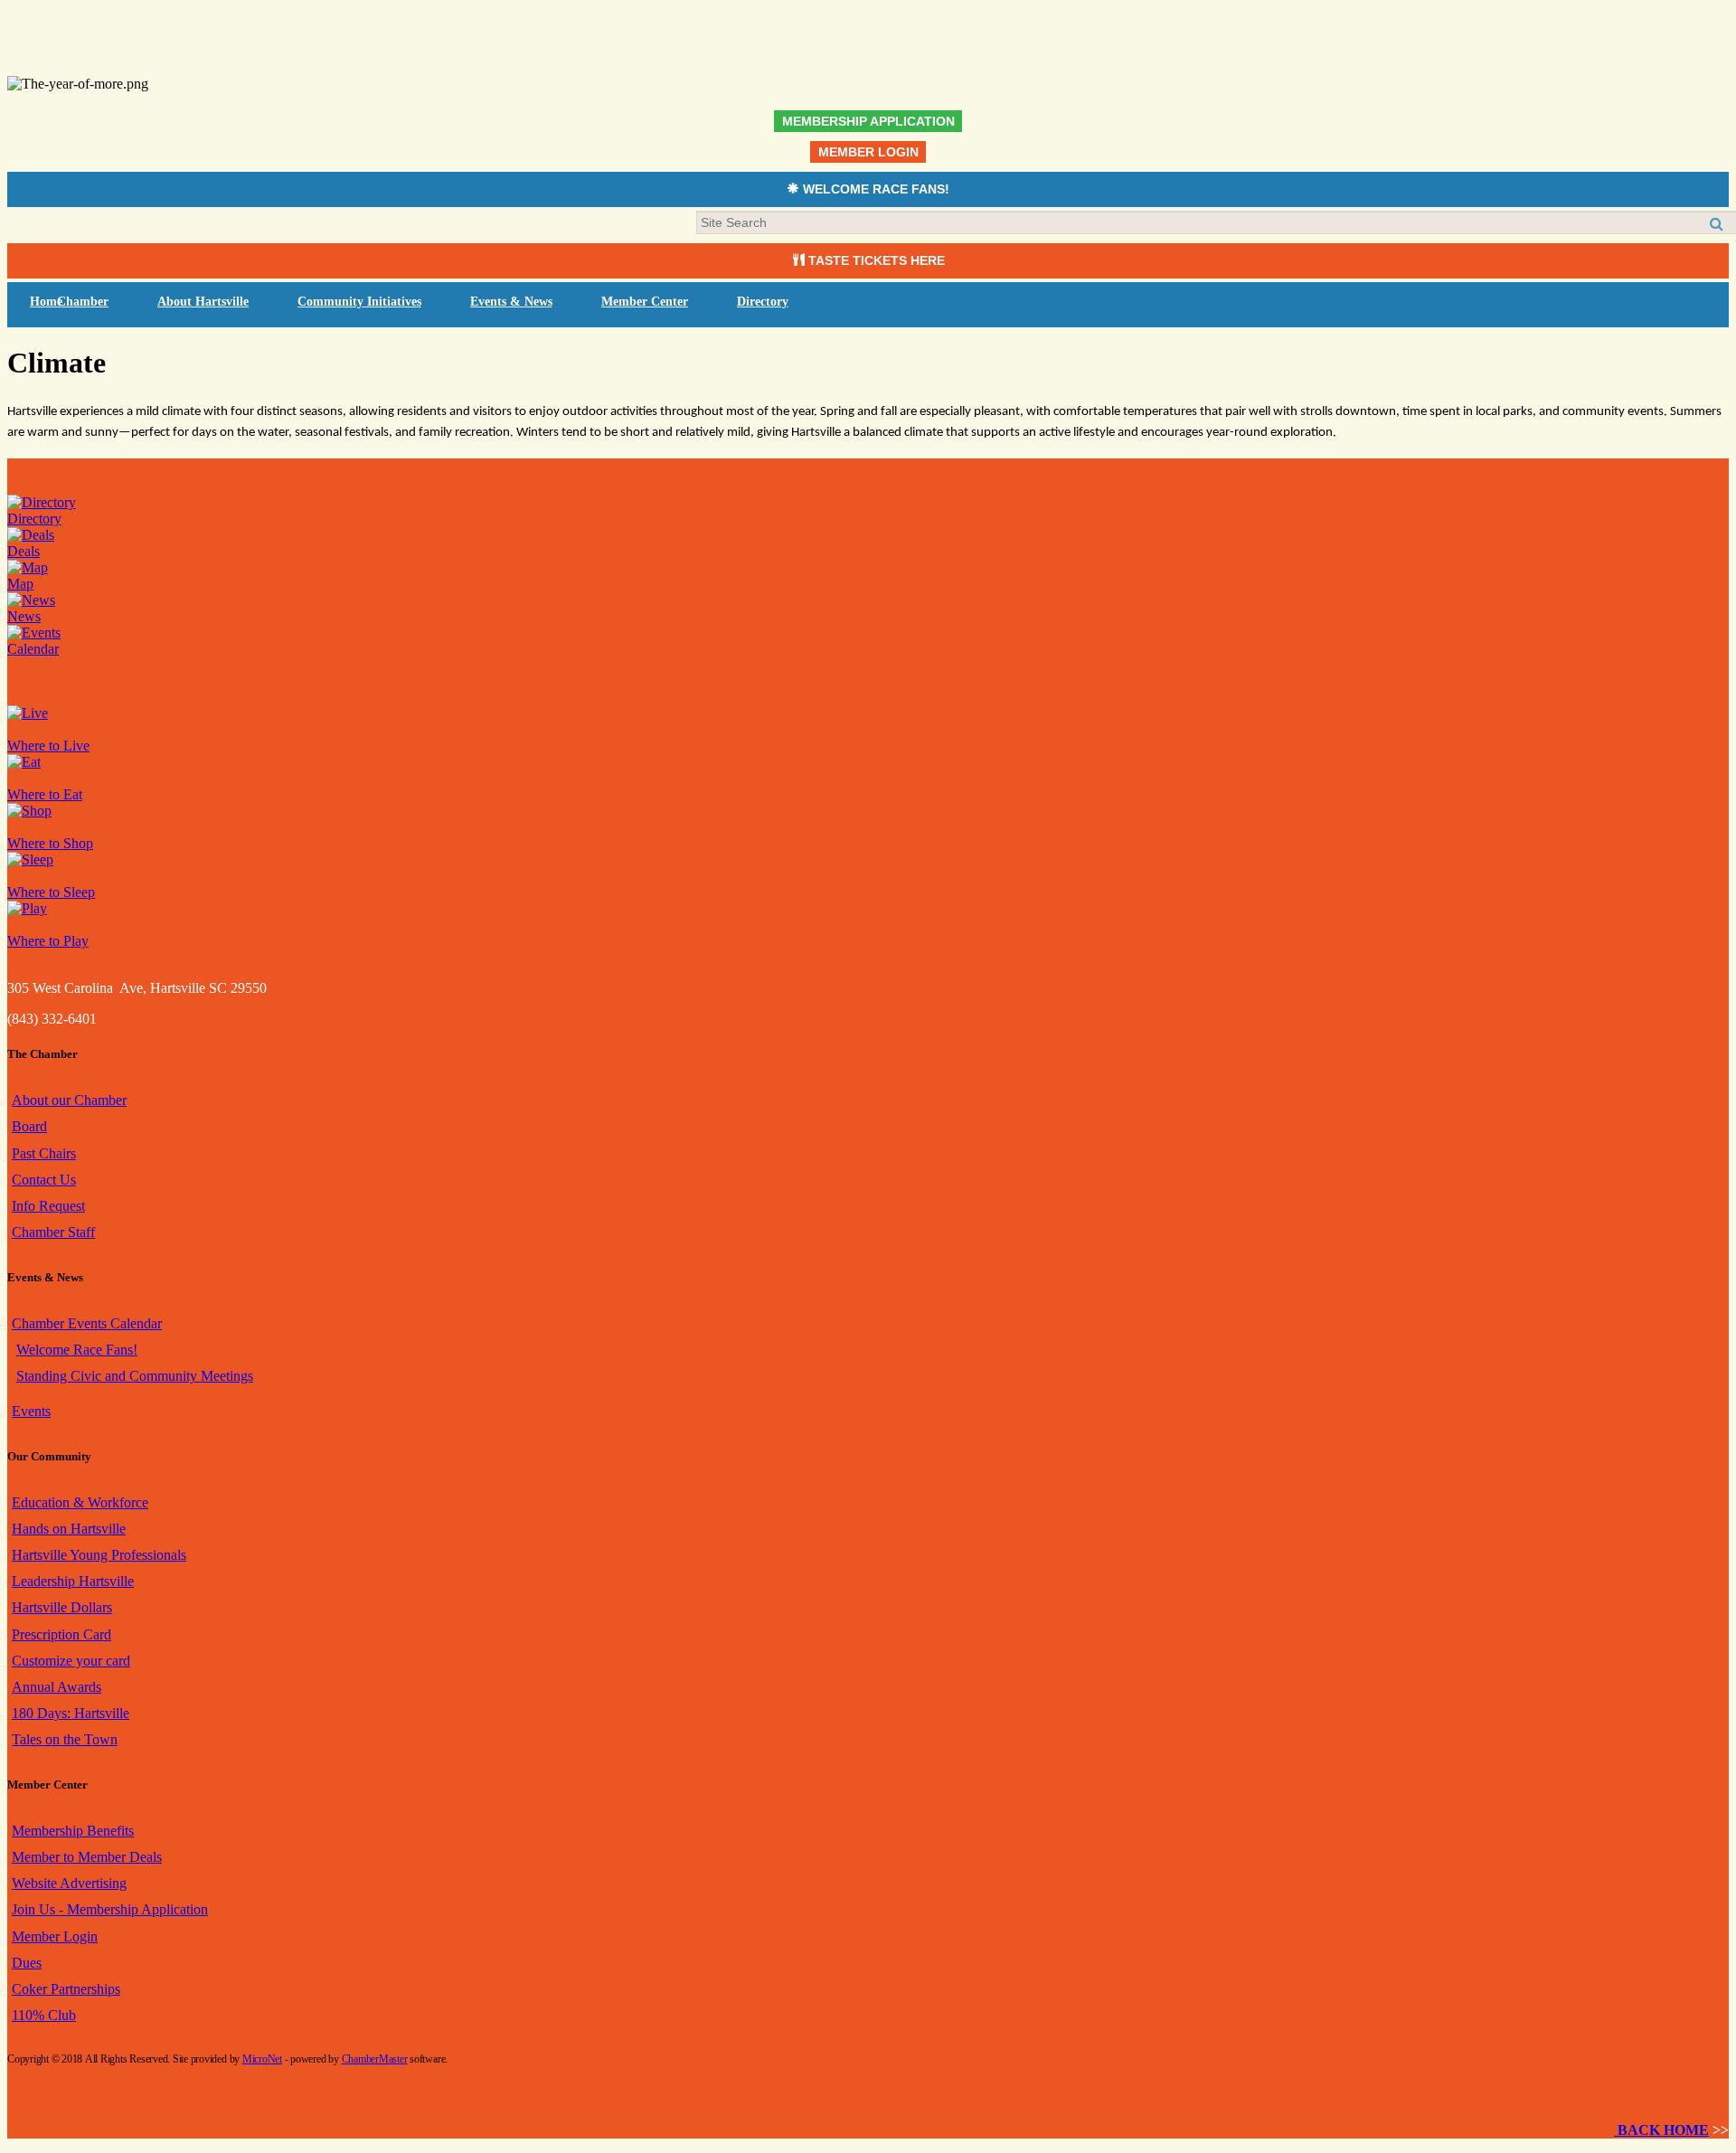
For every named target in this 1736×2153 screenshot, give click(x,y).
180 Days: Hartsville (71, 1713)
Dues (27, 1963)
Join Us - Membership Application (110, 1909)
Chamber (83, 302)
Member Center (645, 302)
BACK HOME (1661, 2130)
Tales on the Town (65, 1739)
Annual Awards (57, 1687)
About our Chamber (69, 1100)
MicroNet (262, 2059)
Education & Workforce (80, 1502)
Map (20, 584)
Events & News (511, 302)
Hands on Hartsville (69, 1529)
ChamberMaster (375, 2059)
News (24, 616)
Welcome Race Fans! (77, 1350)
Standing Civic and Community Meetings (135, 1376)
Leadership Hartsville (73, 1581)
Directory (763, 302)
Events (31, 1411)
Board (29, 1126)
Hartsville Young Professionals (99, 1555)
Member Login (55, 1936)
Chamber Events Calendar (87, 1323)
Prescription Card (61, 1634)
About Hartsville (203, 302)
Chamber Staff (53, 1232)
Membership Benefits (73, 1831)
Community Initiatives (359, 302)
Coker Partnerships (66, 1989)
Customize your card (71, 1661)
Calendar (33, 649)
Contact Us (44, 1180)
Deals (24, 551)
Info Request (48, 1206)
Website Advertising (69, 1883)
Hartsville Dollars (62, 1607)
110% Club (44, 2015)
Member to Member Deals (87, 1857)
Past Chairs (44, 1153)
